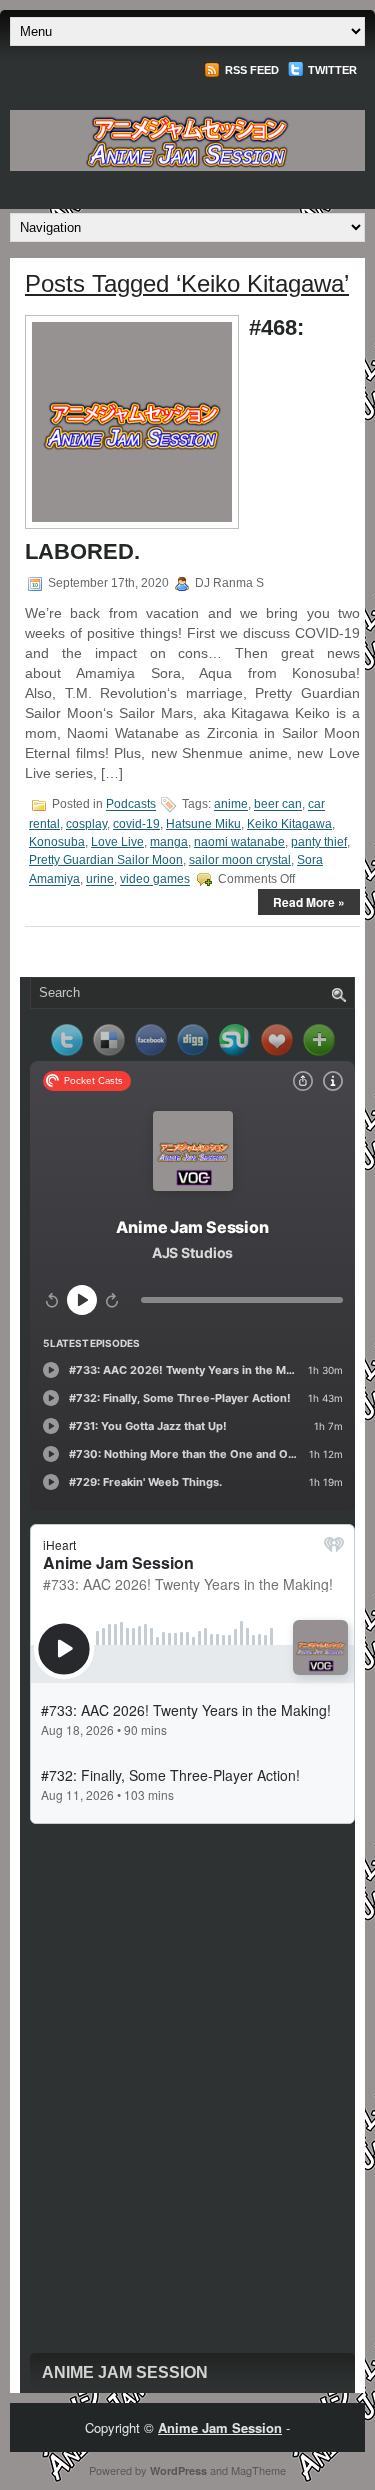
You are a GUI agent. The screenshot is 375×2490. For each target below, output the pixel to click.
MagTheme (258, 2470)
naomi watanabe (239, 842)
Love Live (117, 842)
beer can (278, 805)
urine (100, 880)
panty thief (319, 842)
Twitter (331, 70)
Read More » (309, 902)
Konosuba (57, 842)
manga (169, 842)
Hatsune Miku (203, 824)
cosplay (86, 824)
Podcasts (131, 805)
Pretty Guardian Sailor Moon (106, 860)
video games (155, 880)
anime (231, 805)
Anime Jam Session (125, 2372)
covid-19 (136, 824)
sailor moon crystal (240, 860)
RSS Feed (250, 70)
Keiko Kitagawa (289, 824)
